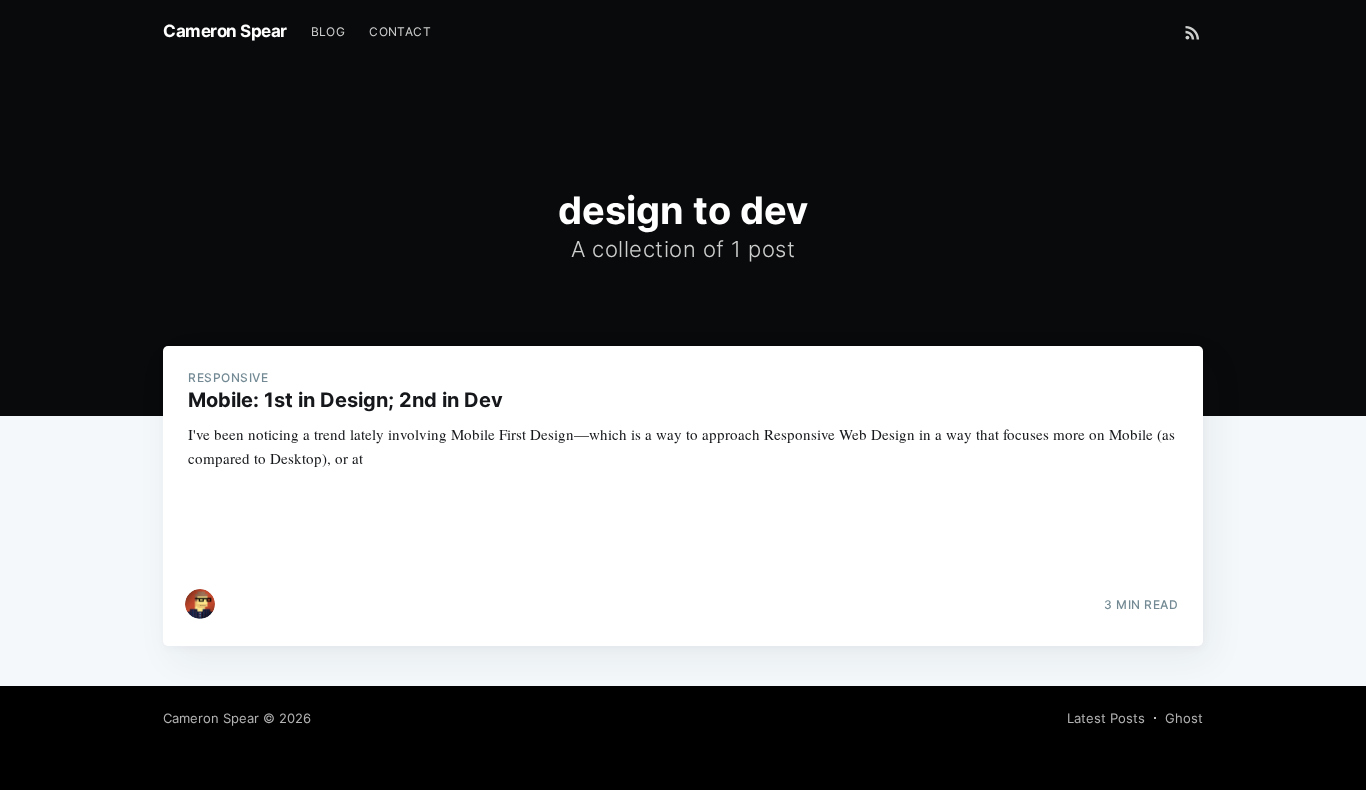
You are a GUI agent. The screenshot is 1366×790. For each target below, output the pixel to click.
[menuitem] (328, 31)
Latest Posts (1106, 718)
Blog (328, 31)
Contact (400, 31)
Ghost (1184, 718)
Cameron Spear (225, 31)
